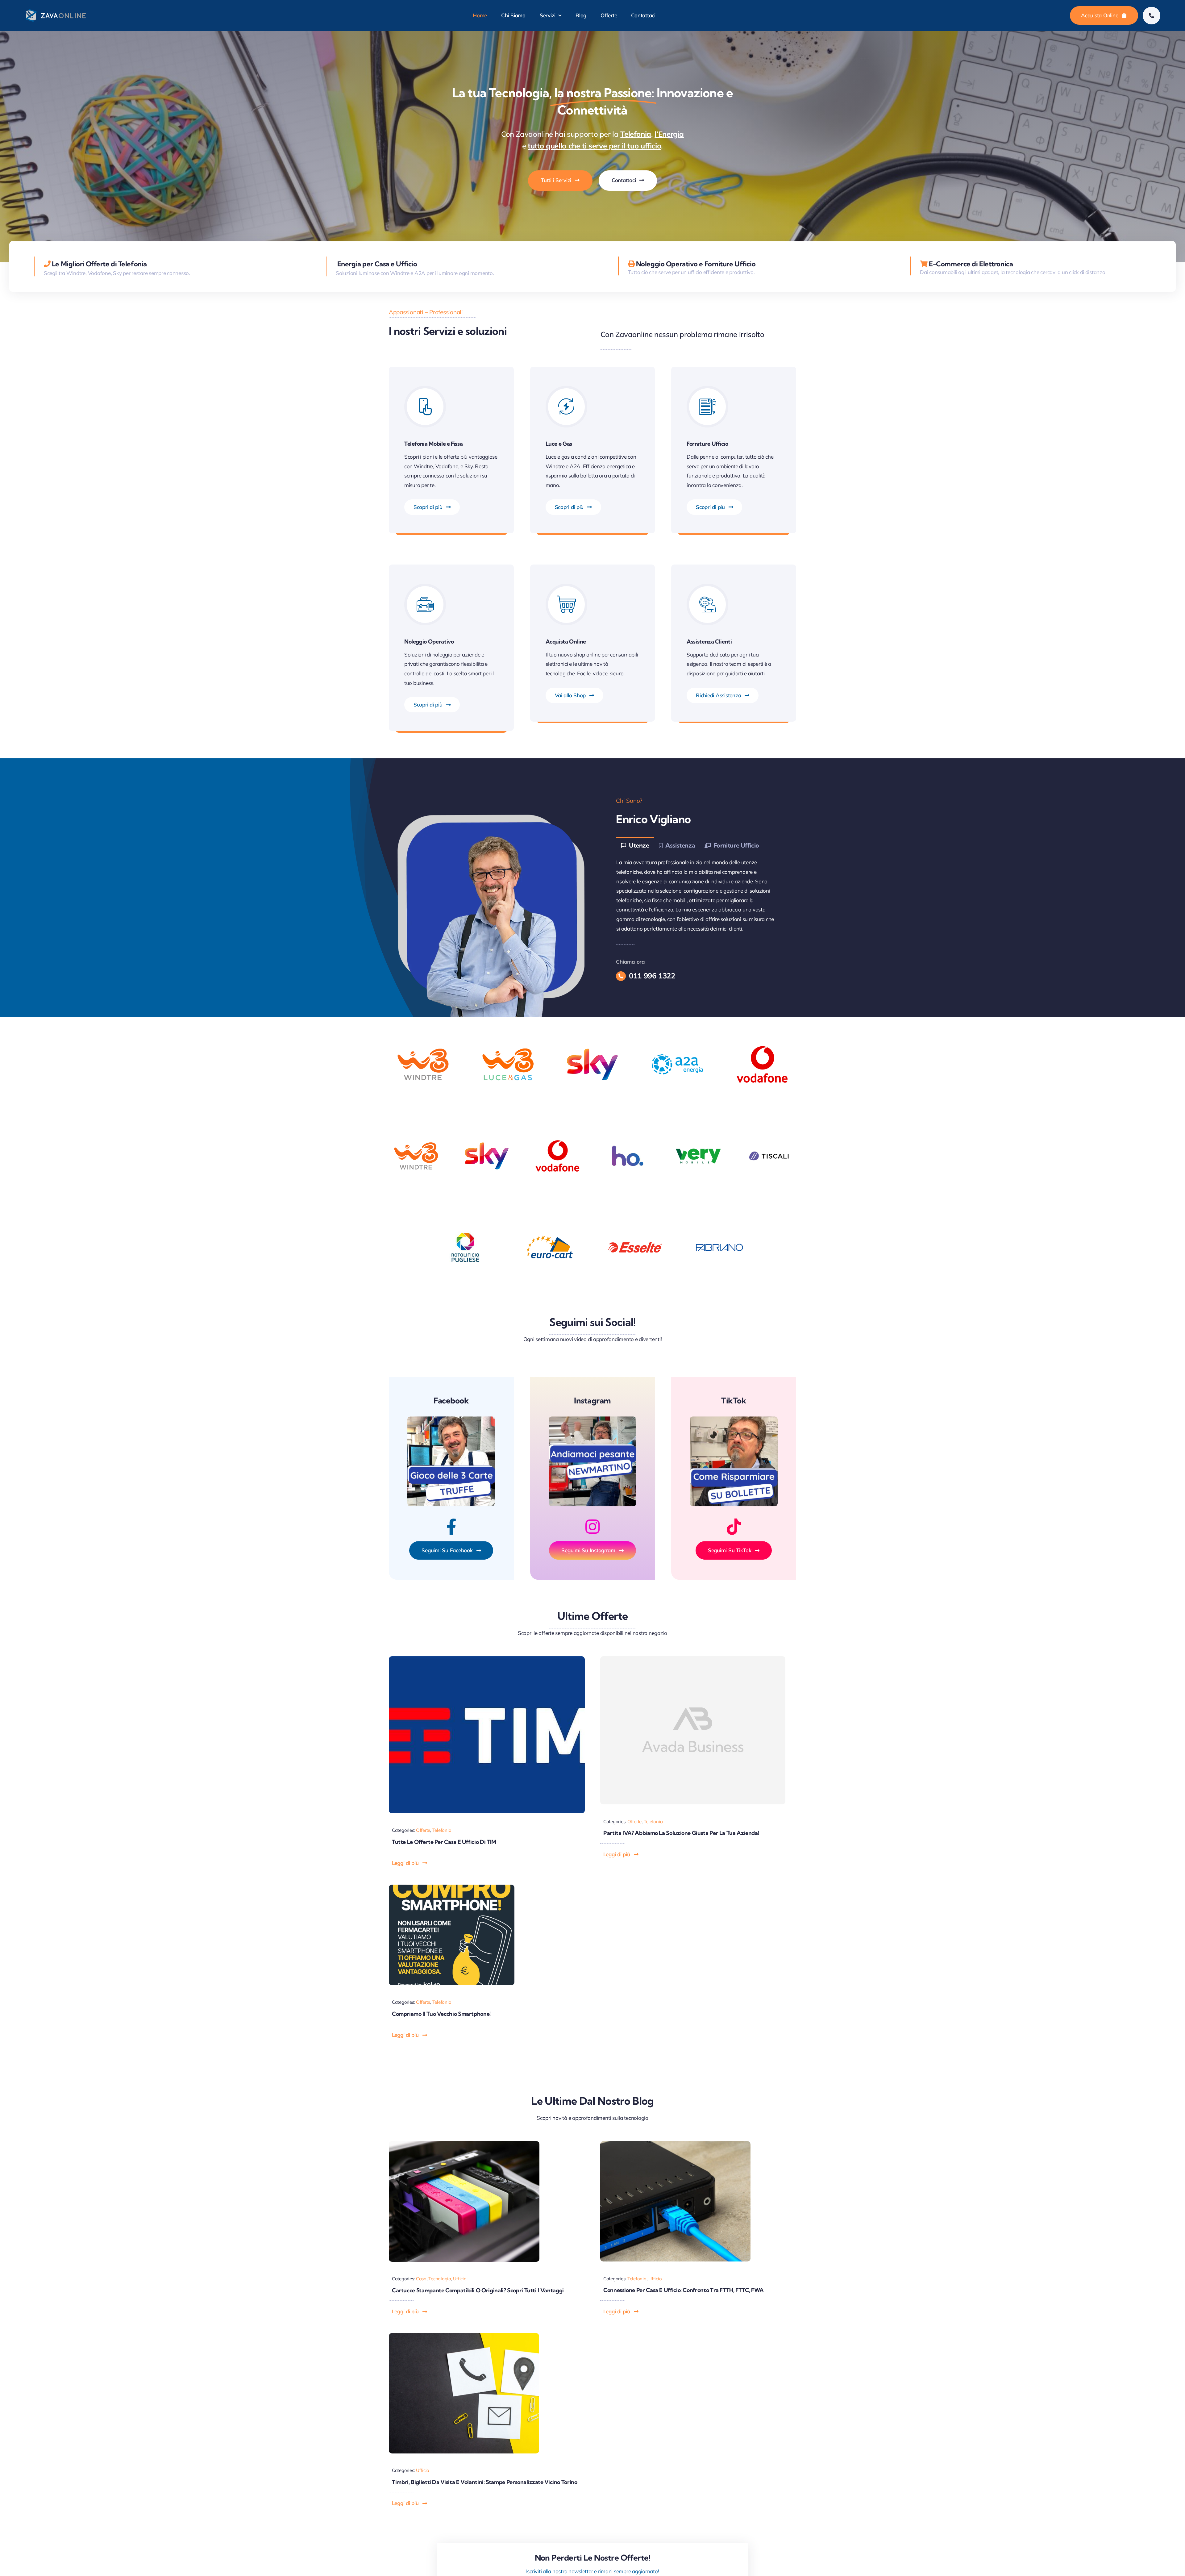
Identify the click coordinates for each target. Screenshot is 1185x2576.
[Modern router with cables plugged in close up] (676, 2144)
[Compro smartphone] (452, 1887)
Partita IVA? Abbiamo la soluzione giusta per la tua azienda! (681, 1833)
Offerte (423, 1830)
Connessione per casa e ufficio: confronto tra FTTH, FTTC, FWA (684, 2290)
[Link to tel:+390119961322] (1152, 16)
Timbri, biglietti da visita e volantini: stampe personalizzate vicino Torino (485, 2482)
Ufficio (460, 2279)
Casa (421, 2279)
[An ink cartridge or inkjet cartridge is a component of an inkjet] (464, 2144)
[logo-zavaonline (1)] (56, 11)
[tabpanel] (698, 896)
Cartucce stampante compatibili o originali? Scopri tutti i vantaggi (478, 2290)
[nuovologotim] (487, 1659)
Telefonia (442, 1830)
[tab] (635, 845)
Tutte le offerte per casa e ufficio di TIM (444, 1842)
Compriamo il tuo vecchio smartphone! (441, 2014)
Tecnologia (440, 2279)
